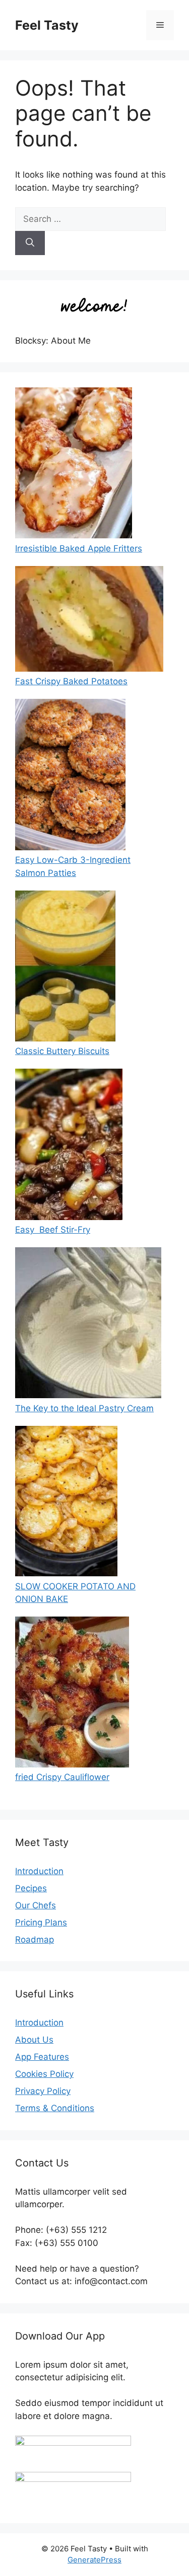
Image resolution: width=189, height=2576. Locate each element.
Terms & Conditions (55, 2108)
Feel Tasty (47, 25)
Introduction (39, 1871)
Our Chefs (36, 1905)
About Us (34, 2040)
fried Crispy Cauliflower (62, 1777)
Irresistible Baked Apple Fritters (79, 548)
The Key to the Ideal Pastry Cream (84, 1408)
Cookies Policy (44, 2074)
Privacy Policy (43, 2091)
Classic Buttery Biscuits (62, 1051)
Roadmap (35, 1940)
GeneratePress (94, 2560)
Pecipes (31, 1888)
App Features (42, 2057)
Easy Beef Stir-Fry (53, 1230)
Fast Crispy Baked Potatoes (71, 681)
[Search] (30, 243)
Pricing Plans (41, 1922)
